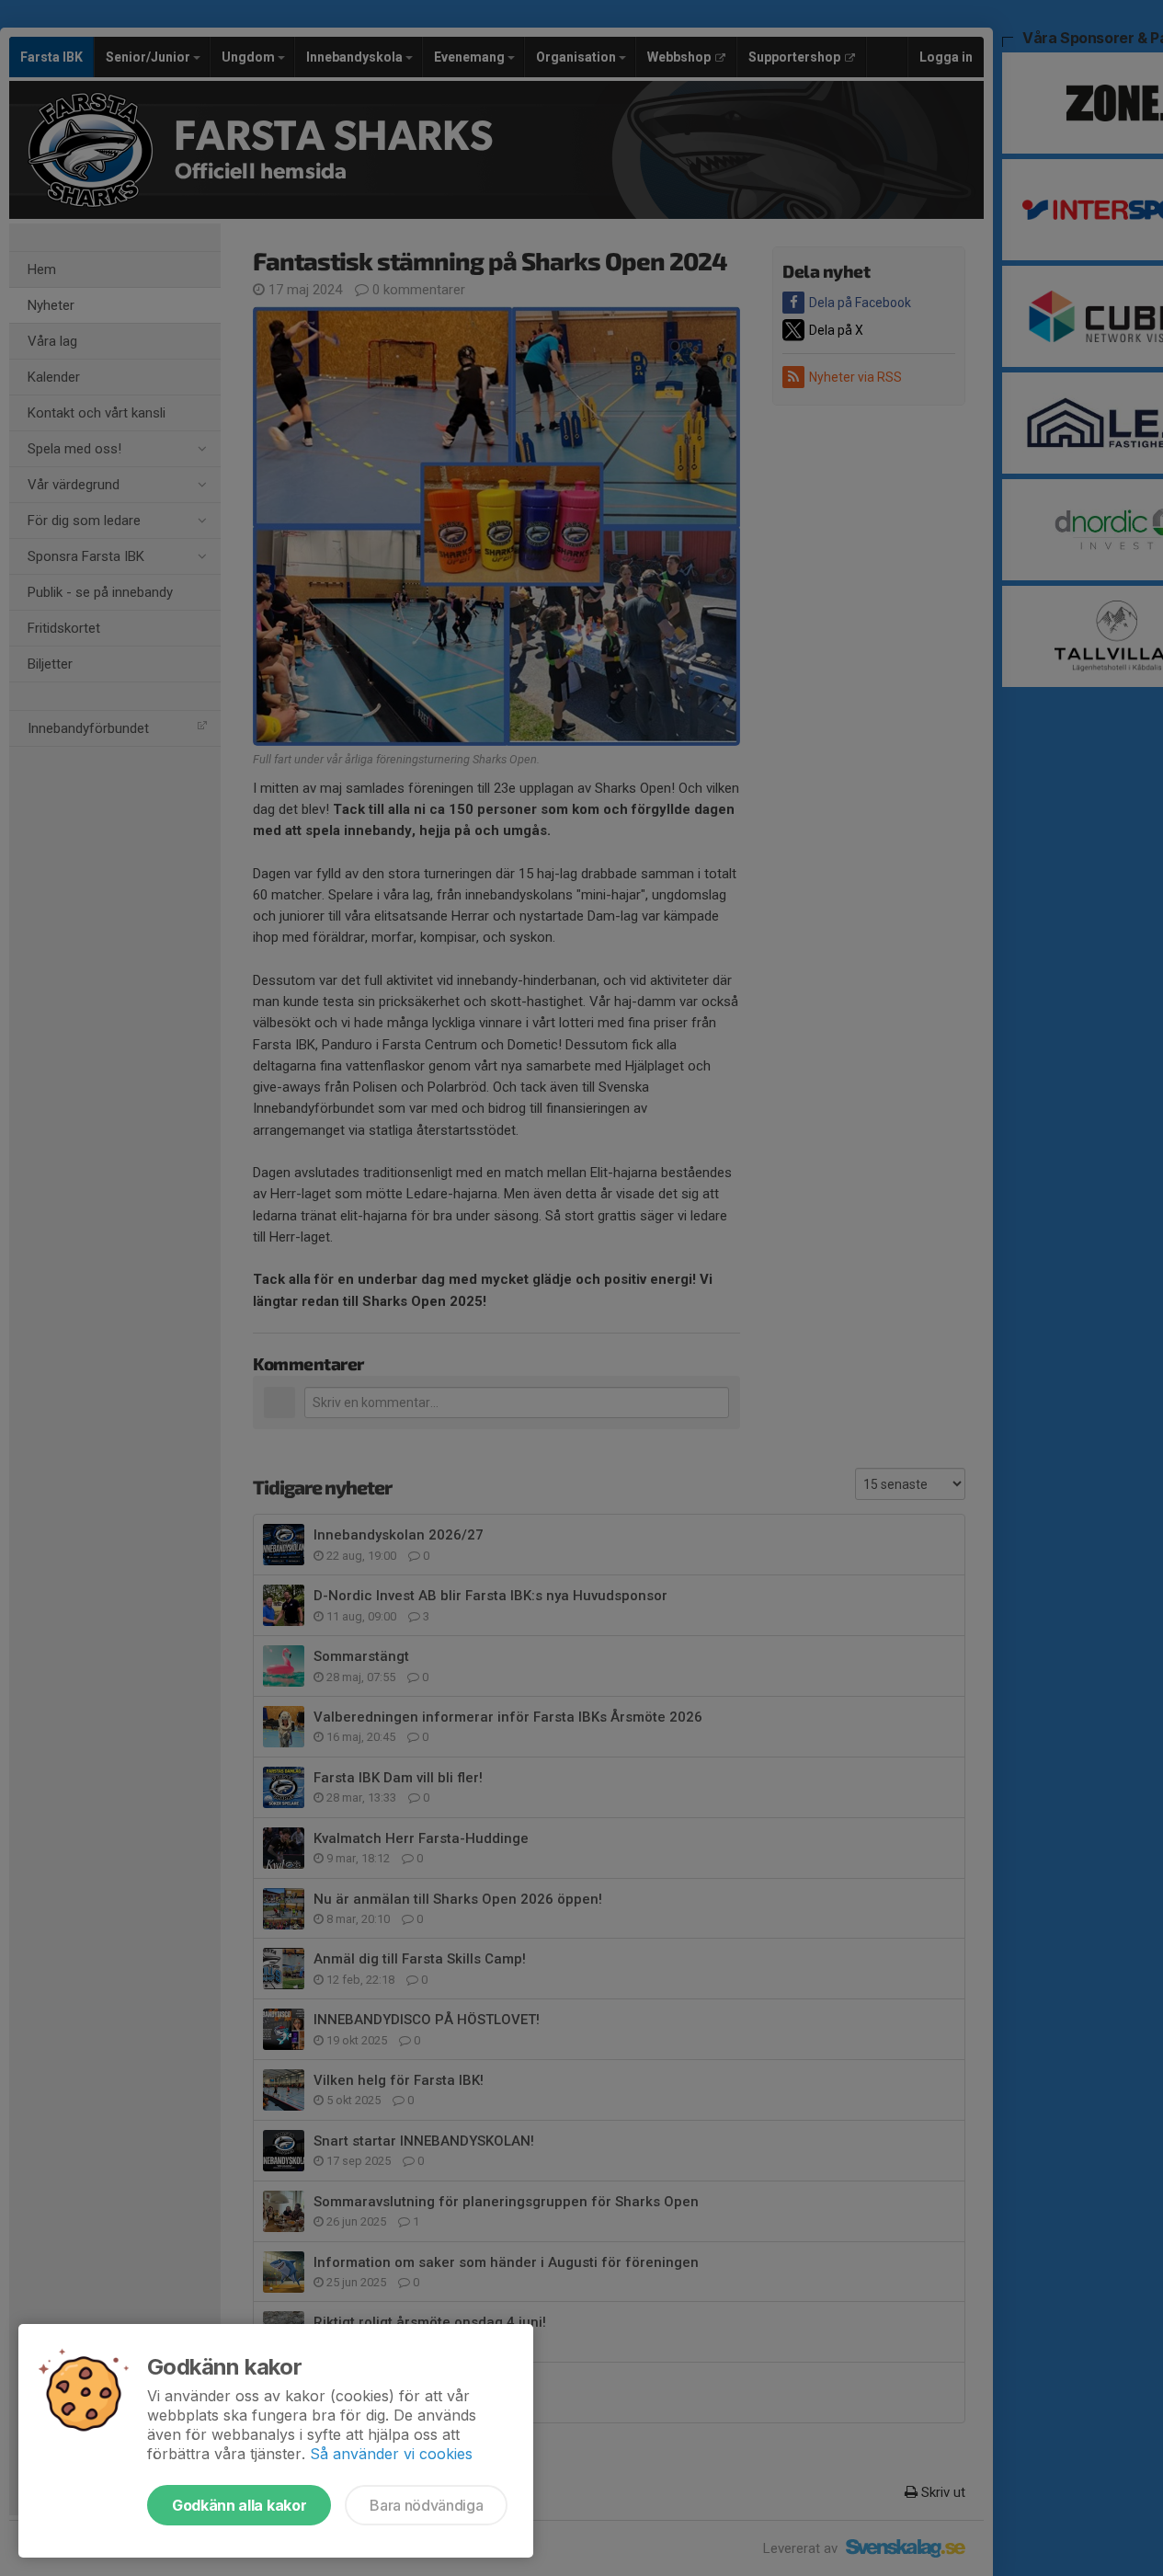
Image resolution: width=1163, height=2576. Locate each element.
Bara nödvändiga (426, 2505)
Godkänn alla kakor (239, 2505)
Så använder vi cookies (391, 2454)
